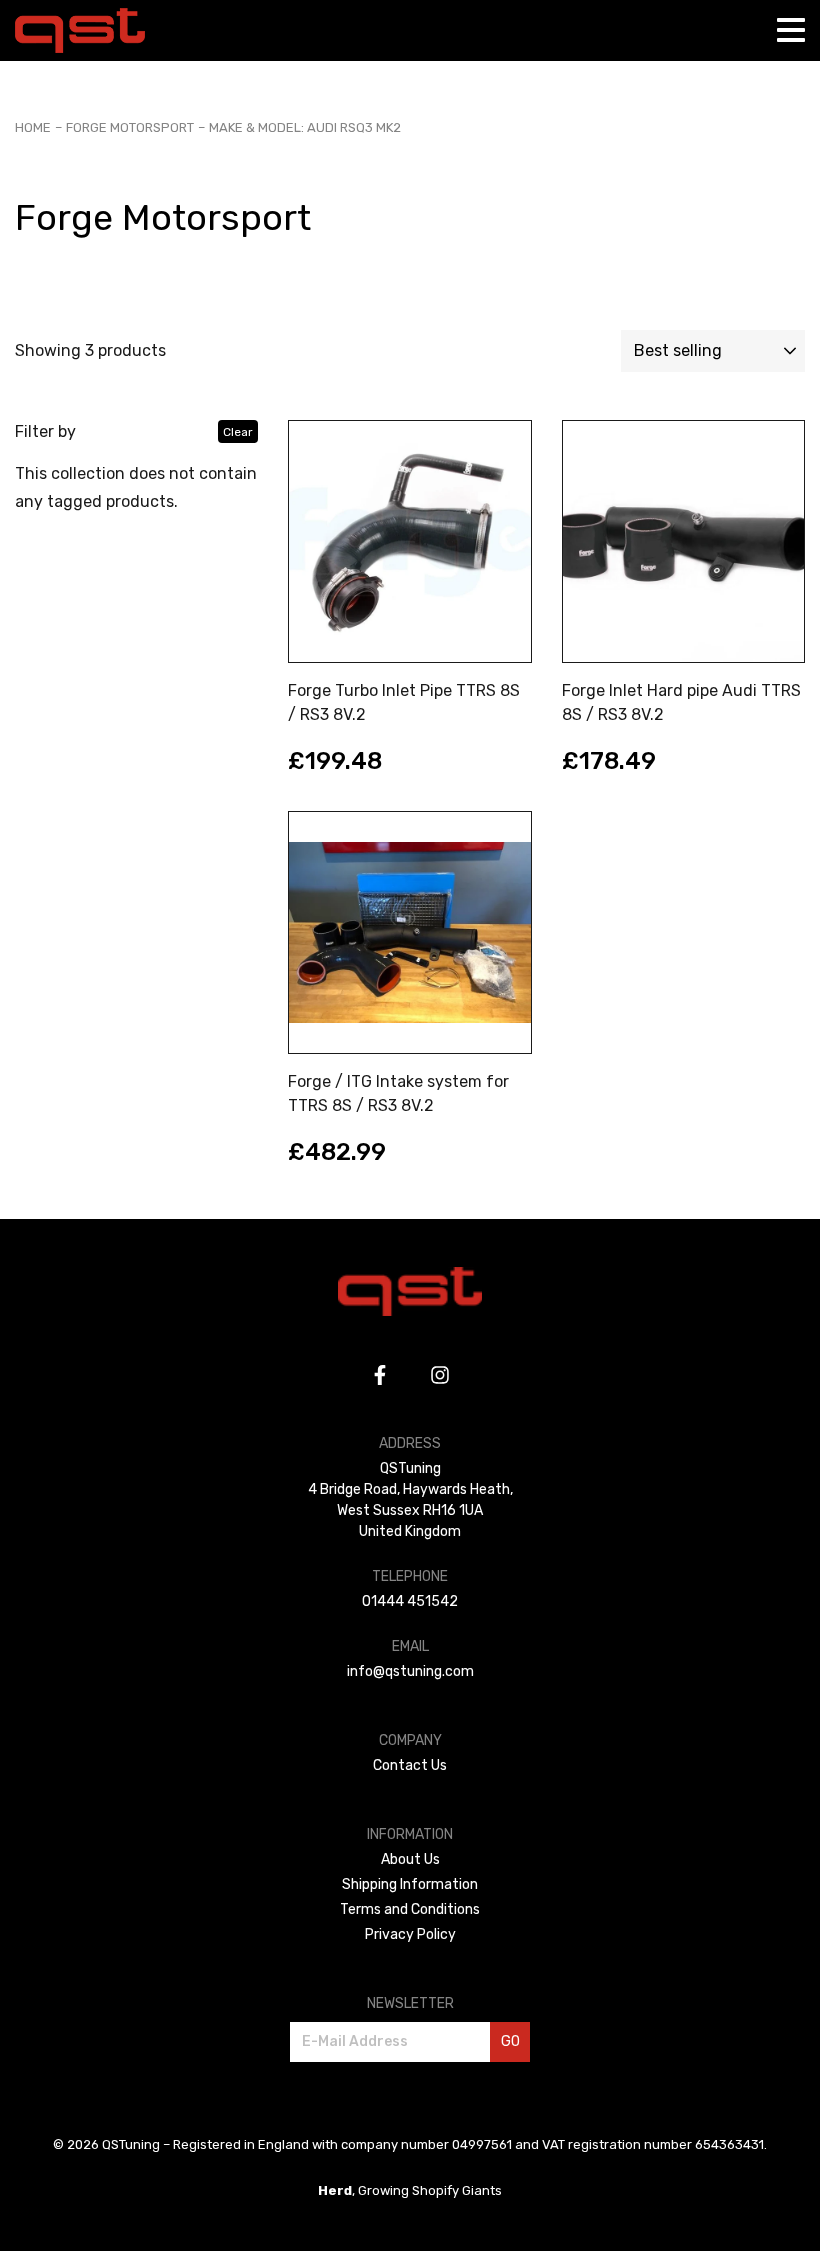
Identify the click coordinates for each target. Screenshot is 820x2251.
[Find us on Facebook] (380, 1375)
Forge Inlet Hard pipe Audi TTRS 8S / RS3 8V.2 (681, 702)
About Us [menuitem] (410, 1859)
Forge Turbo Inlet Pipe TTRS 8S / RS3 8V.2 (404, 702)
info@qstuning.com (410, 1671)
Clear (238, 432)
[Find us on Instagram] (440, 1375)
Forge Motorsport (130, 127)
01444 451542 (410, 1601)
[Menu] (791, 30)
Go (510, 2041)
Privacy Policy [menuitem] (410, 1934)
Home (33, 127)
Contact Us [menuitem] (410, 1765)
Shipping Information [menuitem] (410, 1884)
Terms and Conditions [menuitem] (410, 1909)
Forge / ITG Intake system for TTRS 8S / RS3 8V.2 (398, 1093)
